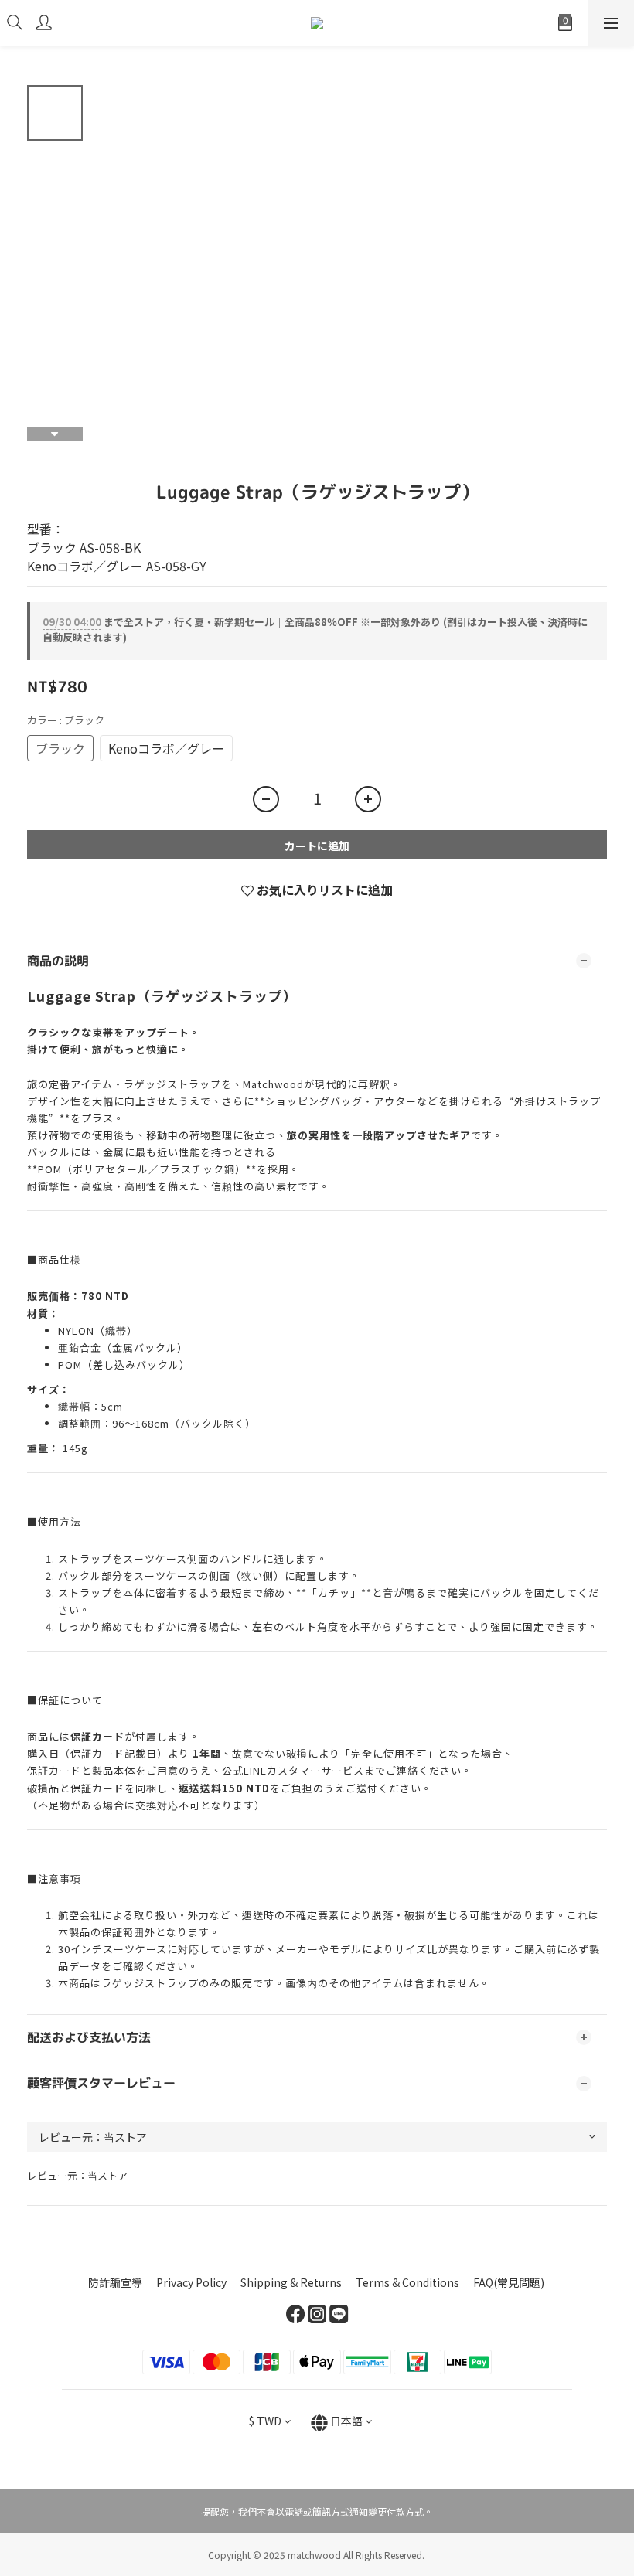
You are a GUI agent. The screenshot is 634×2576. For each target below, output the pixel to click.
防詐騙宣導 (115, 2282)
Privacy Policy (191, 2282)
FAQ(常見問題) (509, 2282)
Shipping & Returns (291, 2282)
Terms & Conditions (407, 2282)
